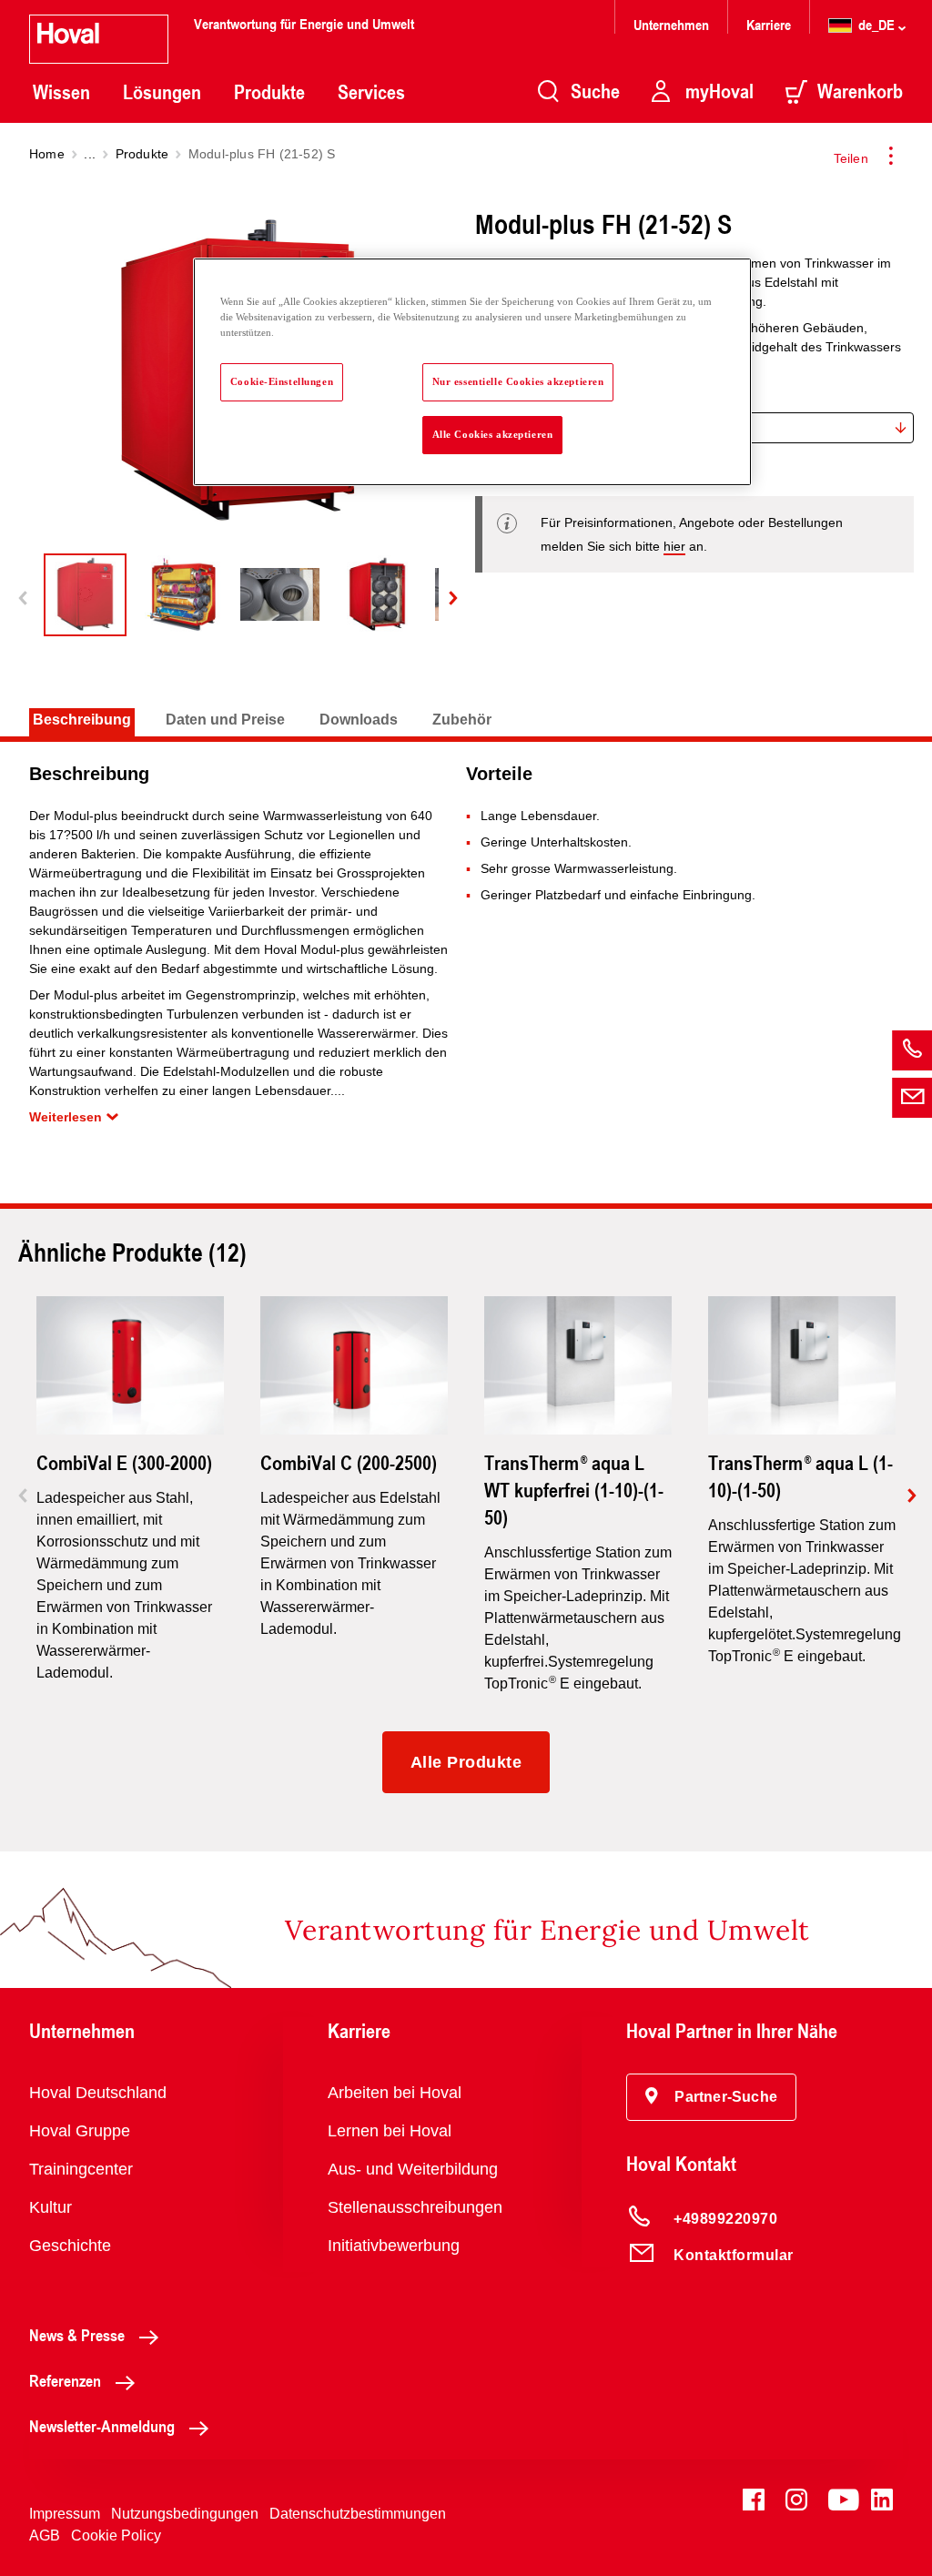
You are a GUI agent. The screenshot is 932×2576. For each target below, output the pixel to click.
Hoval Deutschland (98, 2093)
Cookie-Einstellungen (282, 381)
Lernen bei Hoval (390, 2131)
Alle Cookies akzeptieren (493, 434)
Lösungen (162, 92)
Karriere (769, 24)
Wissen (61, 92)
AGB (45, 2535)
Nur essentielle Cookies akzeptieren (518, 381)
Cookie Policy (116, 2535)
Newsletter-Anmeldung (102, 2426)
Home (47, 154)
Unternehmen (671, 24)
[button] (711, 2097)
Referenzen (65, 2380)
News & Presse (77, 2335)
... (90, 154)
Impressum (65, 2514)
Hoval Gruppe (80, 2131)
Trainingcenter (81, 2169)
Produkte (269, 92)
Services (371, 92)
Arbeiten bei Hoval (395, 2093)
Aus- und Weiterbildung (413, 2169)
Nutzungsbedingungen (185, 2514)
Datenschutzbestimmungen (358, 2514)
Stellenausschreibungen (415, 2207)
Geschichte (70, 2246)
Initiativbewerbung (394, 2246)
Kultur (51, 2207)
